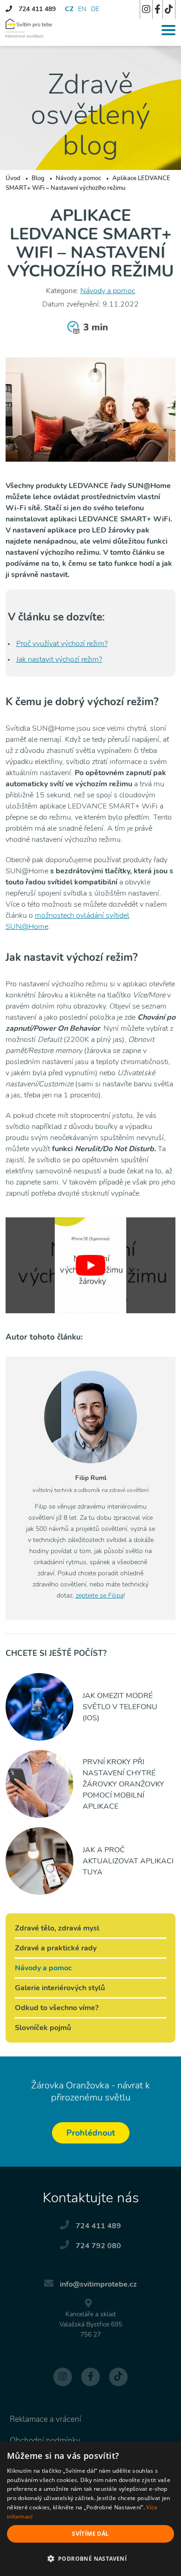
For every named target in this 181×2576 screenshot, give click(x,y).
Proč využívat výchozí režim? (62, 644)
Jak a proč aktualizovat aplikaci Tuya (128, 1861)
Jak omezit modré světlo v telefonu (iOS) (120, 1707)
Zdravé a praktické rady (56, 1948)
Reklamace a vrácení (45, 2419)
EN (82, 9)
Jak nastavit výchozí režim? (59, 659)
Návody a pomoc (108, 291)
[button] (90, 2559)
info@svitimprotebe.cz (98, 2284)
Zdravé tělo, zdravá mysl (57, 1928)
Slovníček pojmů (43, 2028)
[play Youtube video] (91, 1265)
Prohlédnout (91, 2133)
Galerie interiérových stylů (60, 1988)
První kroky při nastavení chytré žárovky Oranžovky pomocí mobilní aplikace (123, 1784)
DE (95, 9)
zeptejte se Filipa (100, 1595)
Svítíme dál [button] (90, 2534)
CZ (69, 9)
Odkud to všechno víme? (57, 2008)
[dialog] (90, 2509)
